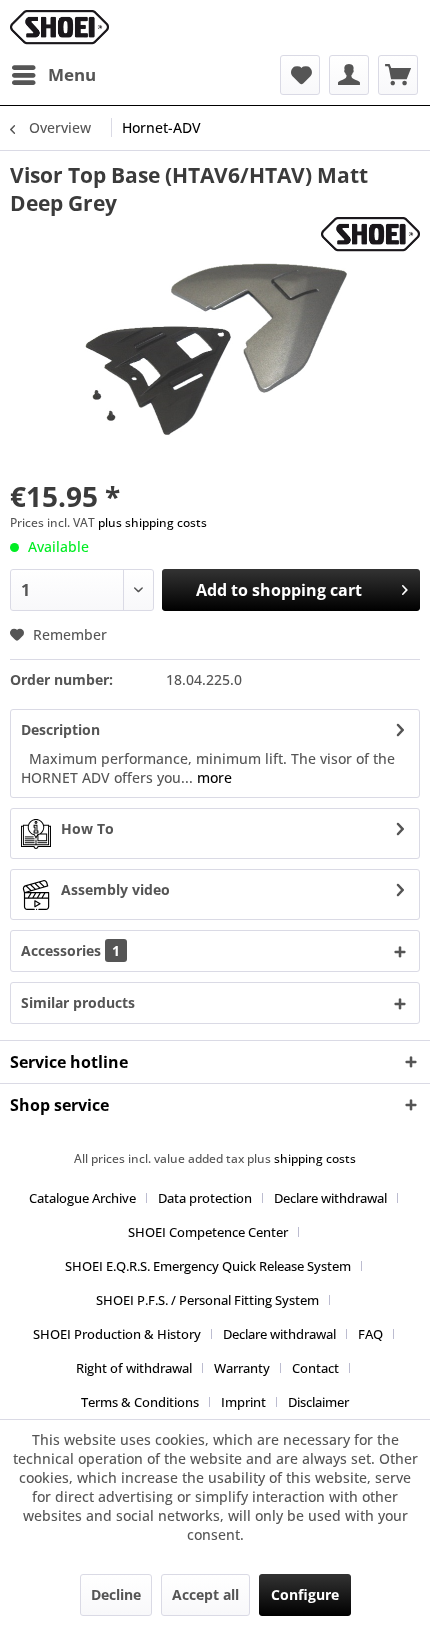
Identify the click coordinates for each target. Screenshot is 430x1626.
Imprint (243, 1402)
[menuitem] (53, 75)
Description (60, 729)
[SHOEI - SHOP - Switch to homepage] (59, 27)
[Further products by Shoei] (370, 234)
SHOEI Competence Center (208, 1232)
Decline (116, 1594)
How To (87, 828)
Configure (305, 1594)
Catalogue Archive (82, 1198)
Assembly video (115, 889)
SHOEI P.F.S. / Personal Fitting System (207, 1300)
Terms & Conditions (140, 1402)
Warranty (242, 1368)
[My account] (349, 75)
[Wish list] (300, 75)
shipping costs (315, 1158)
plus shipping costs (152, 522)
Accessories (70, 950)
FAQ (370, 1334)
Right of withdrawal (134, 1368)
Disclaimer (318, 1402)
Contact (315, 1368)
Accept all (205, 1594)
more (212, 777)
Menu (72, 74)
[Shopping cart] (398, 75)
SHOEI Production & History (117, 1334)
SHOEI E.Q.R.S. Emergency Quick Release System (208, 1266)
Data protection (205, 1198)
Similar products (78, 1002)
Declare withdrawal (330, 1198)
